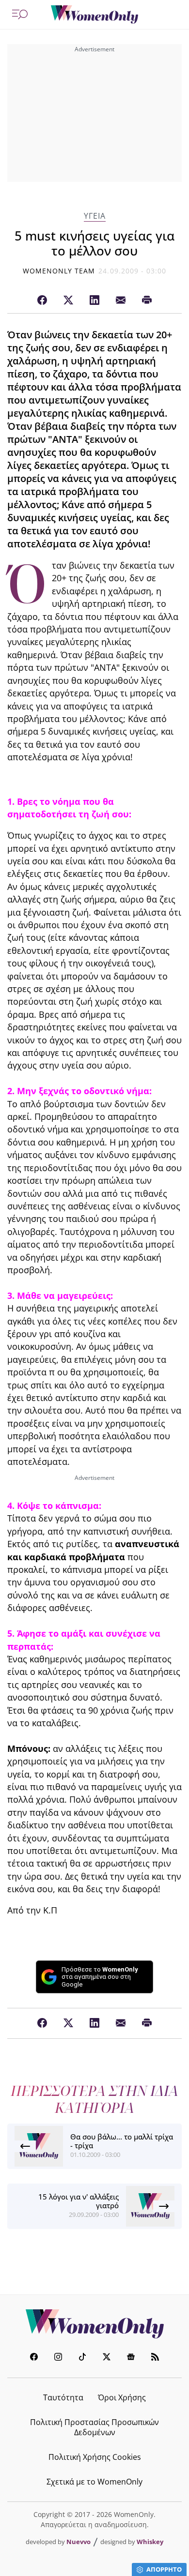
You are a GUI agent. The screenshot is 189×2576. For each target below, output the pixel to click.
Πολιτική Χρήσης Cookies (95, 2457)
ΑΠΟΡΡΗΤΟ (164, 2569)
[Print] (147, 301)
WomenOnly (94, 2324)
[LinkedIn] (94, 301)
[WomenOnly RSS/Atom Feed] (155, 2358)
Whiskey (150, 2542)
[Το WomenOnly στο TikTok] (82, 2358)
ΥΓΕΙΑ (95, 216)
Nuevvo (79, 2542)
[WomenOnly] (94, 15)
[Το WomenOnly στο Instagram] (58, 2358)
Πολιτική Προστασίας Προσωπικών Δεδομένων (94, 2427)
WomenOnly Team (59, 271)
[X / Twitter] (68, 301)
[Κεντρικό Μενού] (20, 15)
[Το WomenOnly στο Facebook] (34, 2358)
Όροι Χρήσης (122, 2397)
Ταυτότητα (63, 2397)
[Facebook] (42, 301)
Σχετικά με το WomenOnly (94, 2482)
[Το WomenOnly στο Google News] (131, 2358)
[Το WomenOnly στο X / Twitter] (107, 2358)
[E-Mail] (121, 301)
